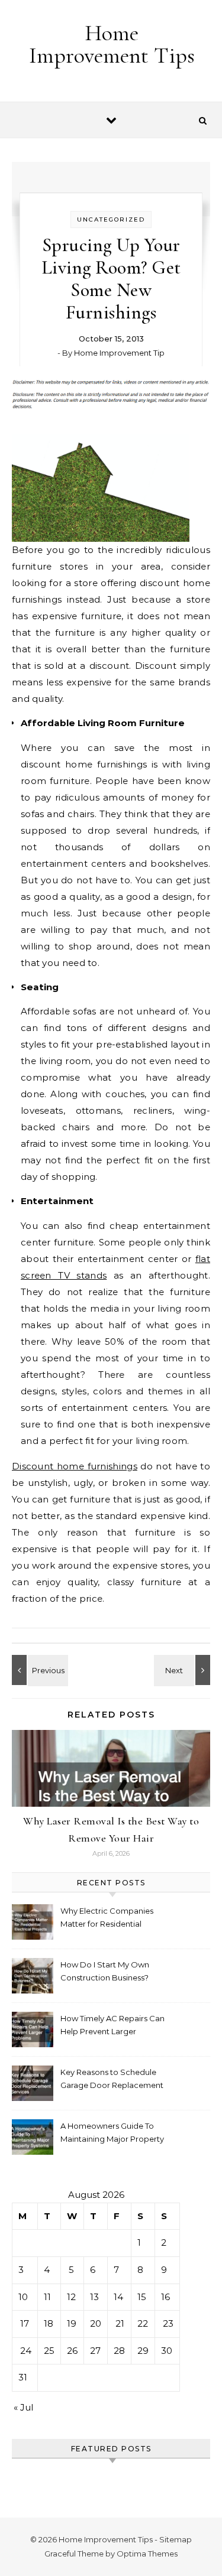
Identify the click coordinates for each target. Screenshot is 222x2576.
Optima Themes (147, 2554)
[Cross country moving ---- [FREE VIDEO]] (184, 1670)
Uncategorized (111, 219)
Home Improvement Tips (112, 44)
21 (120, 2323)
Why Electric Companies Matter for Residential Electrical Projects (107, 1919)
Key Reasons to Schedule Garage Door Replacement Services (112, 2080)
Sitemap (176, 2539)
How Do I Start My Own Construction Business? (105, 1971)
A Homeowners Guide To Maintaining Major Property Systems (112, 2134)
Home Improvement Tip (119, 353)
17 (25, 2323)
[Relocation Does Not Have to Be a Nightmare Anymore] (38, 1670)
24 (26, 2351)
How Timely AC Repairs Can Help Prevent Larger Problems (112, 2026)
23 (168, 2323)
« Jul (23, 2407)
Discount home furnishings (75, 1466)
